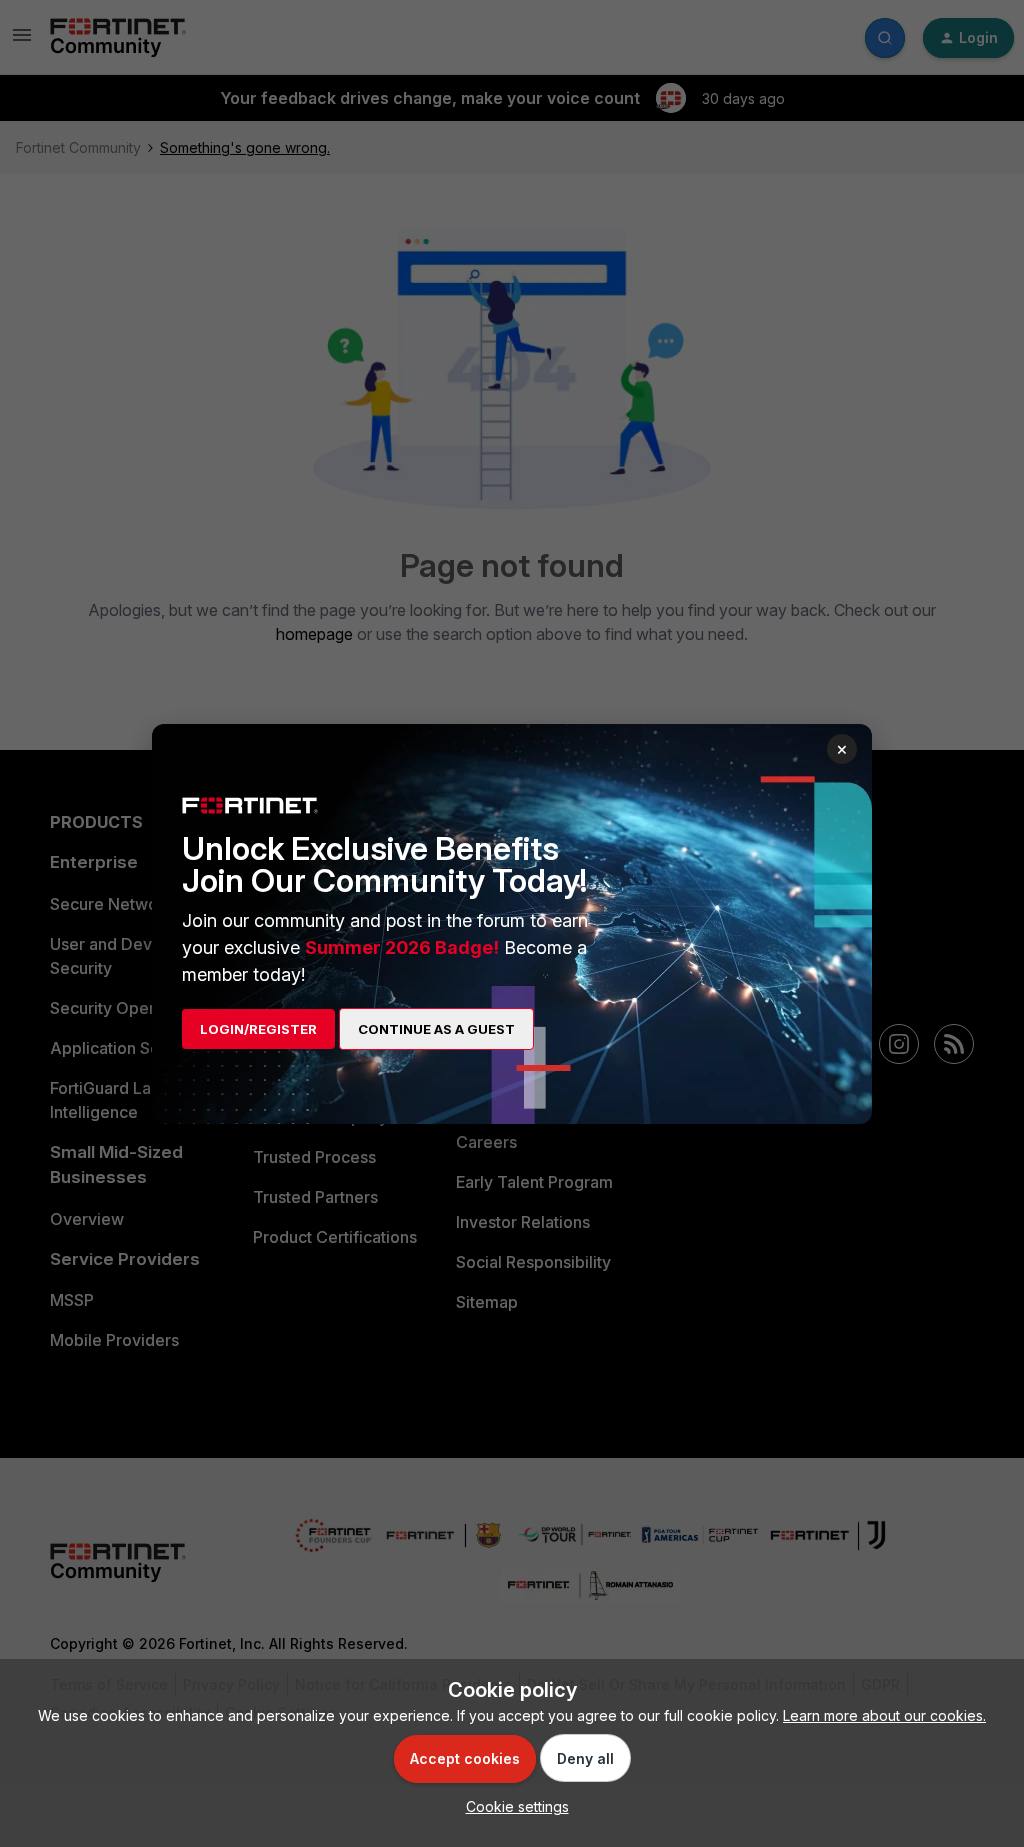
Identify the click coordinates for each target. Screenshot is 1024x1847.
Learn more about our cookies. (884, 1715)
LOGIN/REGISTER (258, 1029)
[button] (512, 1806)
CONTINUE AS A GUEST (436, 1029)
